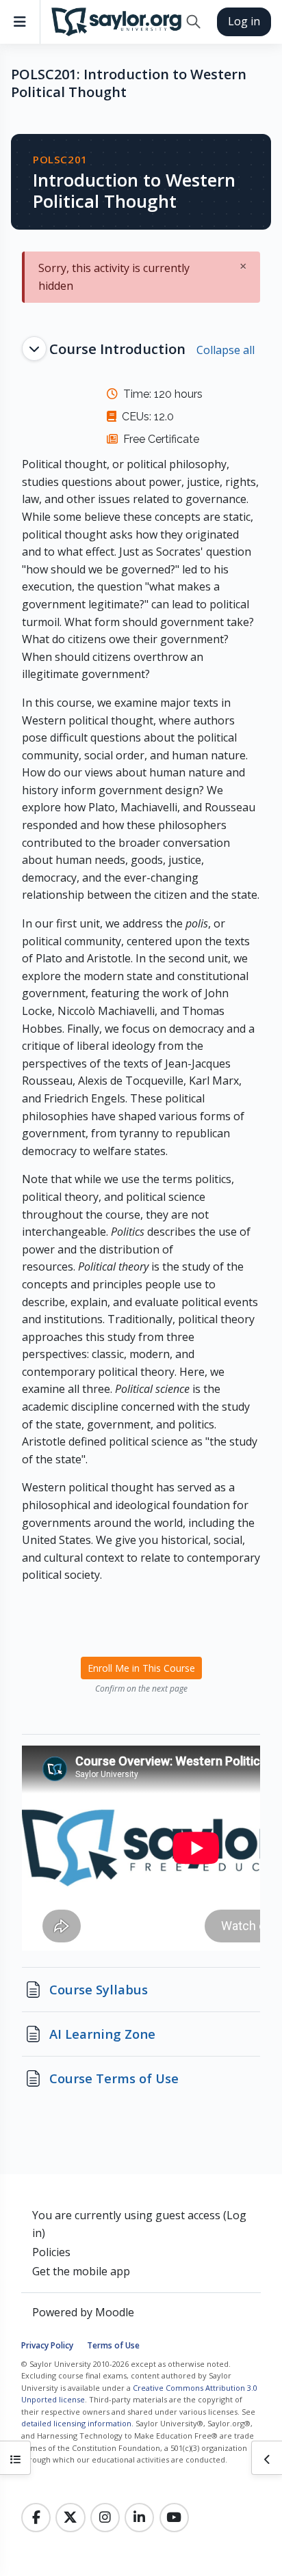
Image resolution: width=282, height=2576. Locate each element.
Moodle (115, 2312)
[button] (193, 22)
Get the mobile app (81, 2271)
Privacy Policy (47, 2345)
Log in (244, 21)
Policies (51, 2252)
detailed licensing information (76, 2423)
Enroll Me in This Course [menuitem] (141, 1668)
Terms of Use (113, 2345)
